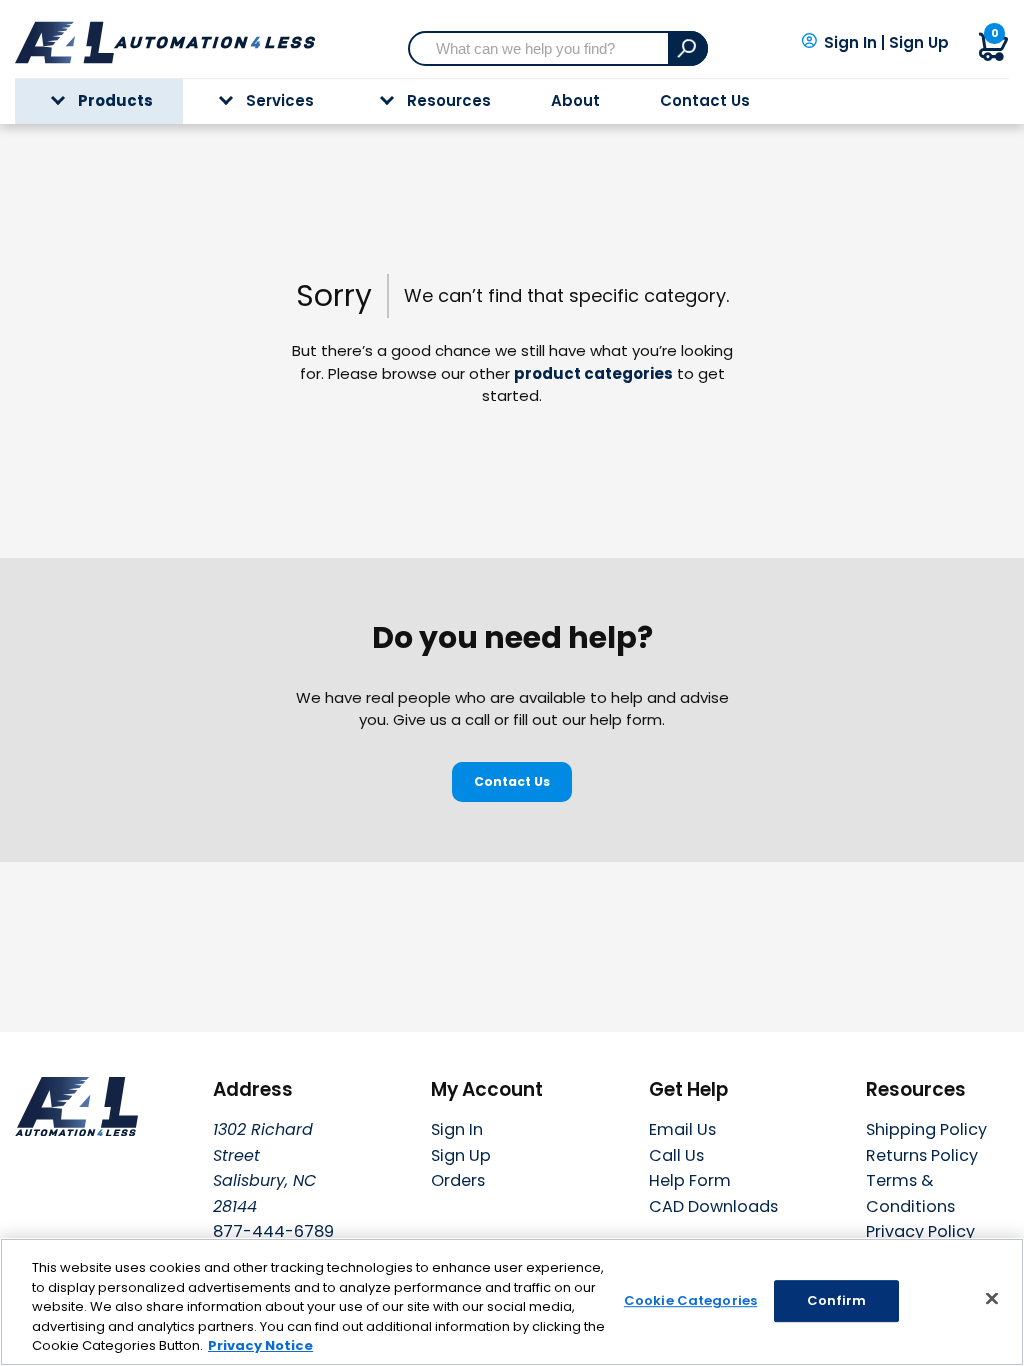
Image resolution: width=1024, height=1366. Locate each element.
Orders (458, 1180)
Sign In (850, 43)
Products (115, 100)
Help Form (690, 1180)
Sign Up (919, 43)
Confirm (837, 1300)
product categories (593, 373)
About (575, 100)
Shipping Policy (926, 1129)
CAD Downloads (713, 1206)
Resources (449, 100)
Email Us (682, 1129)
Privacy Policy (920, 1231)
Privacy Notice (260, 1345)
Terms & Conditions (910, 1193)
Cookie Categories (690, 1300)
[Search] (688, 48)
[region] (512, 1302)
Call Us (676, 1155)
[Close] (992, 1299)
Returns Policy (922, 1155)
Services (280, 100)
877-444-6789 (273, 1231)
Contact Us (705, 100)
